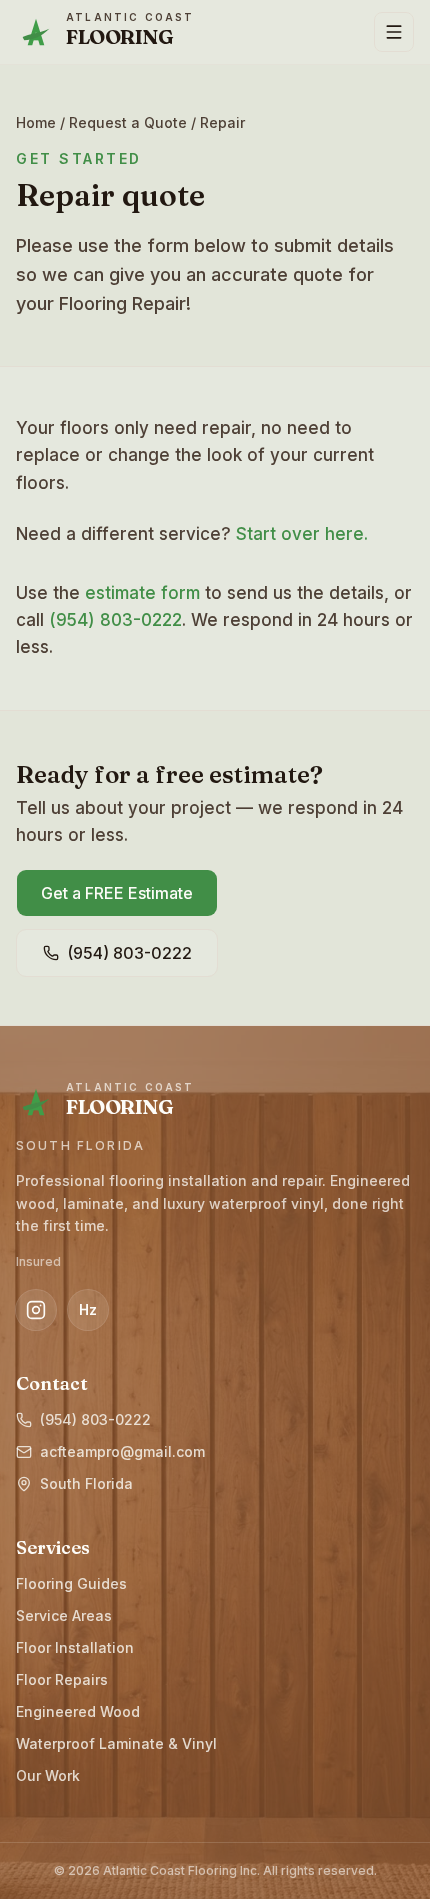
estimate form (142, 593)
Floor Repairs (62, 1679)
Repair (222, 122)
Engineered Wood (78, 1711)
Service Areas (64, 1615)
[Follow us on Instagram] (36, 1310)
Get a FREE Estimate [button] (117, 893)
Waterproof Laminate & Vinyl (116, 1743)
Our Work (48, 1775)
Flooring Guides (71, 1583)
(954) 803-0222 (115, 620)
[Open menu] (394, 32)
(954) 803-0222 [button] (129, 953)
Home (36, 122)
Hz (88, 1309)
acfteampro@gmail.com (122, 1451)
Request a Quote (128, 122)
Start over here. (302, 534)
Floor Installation (75, 1647)
